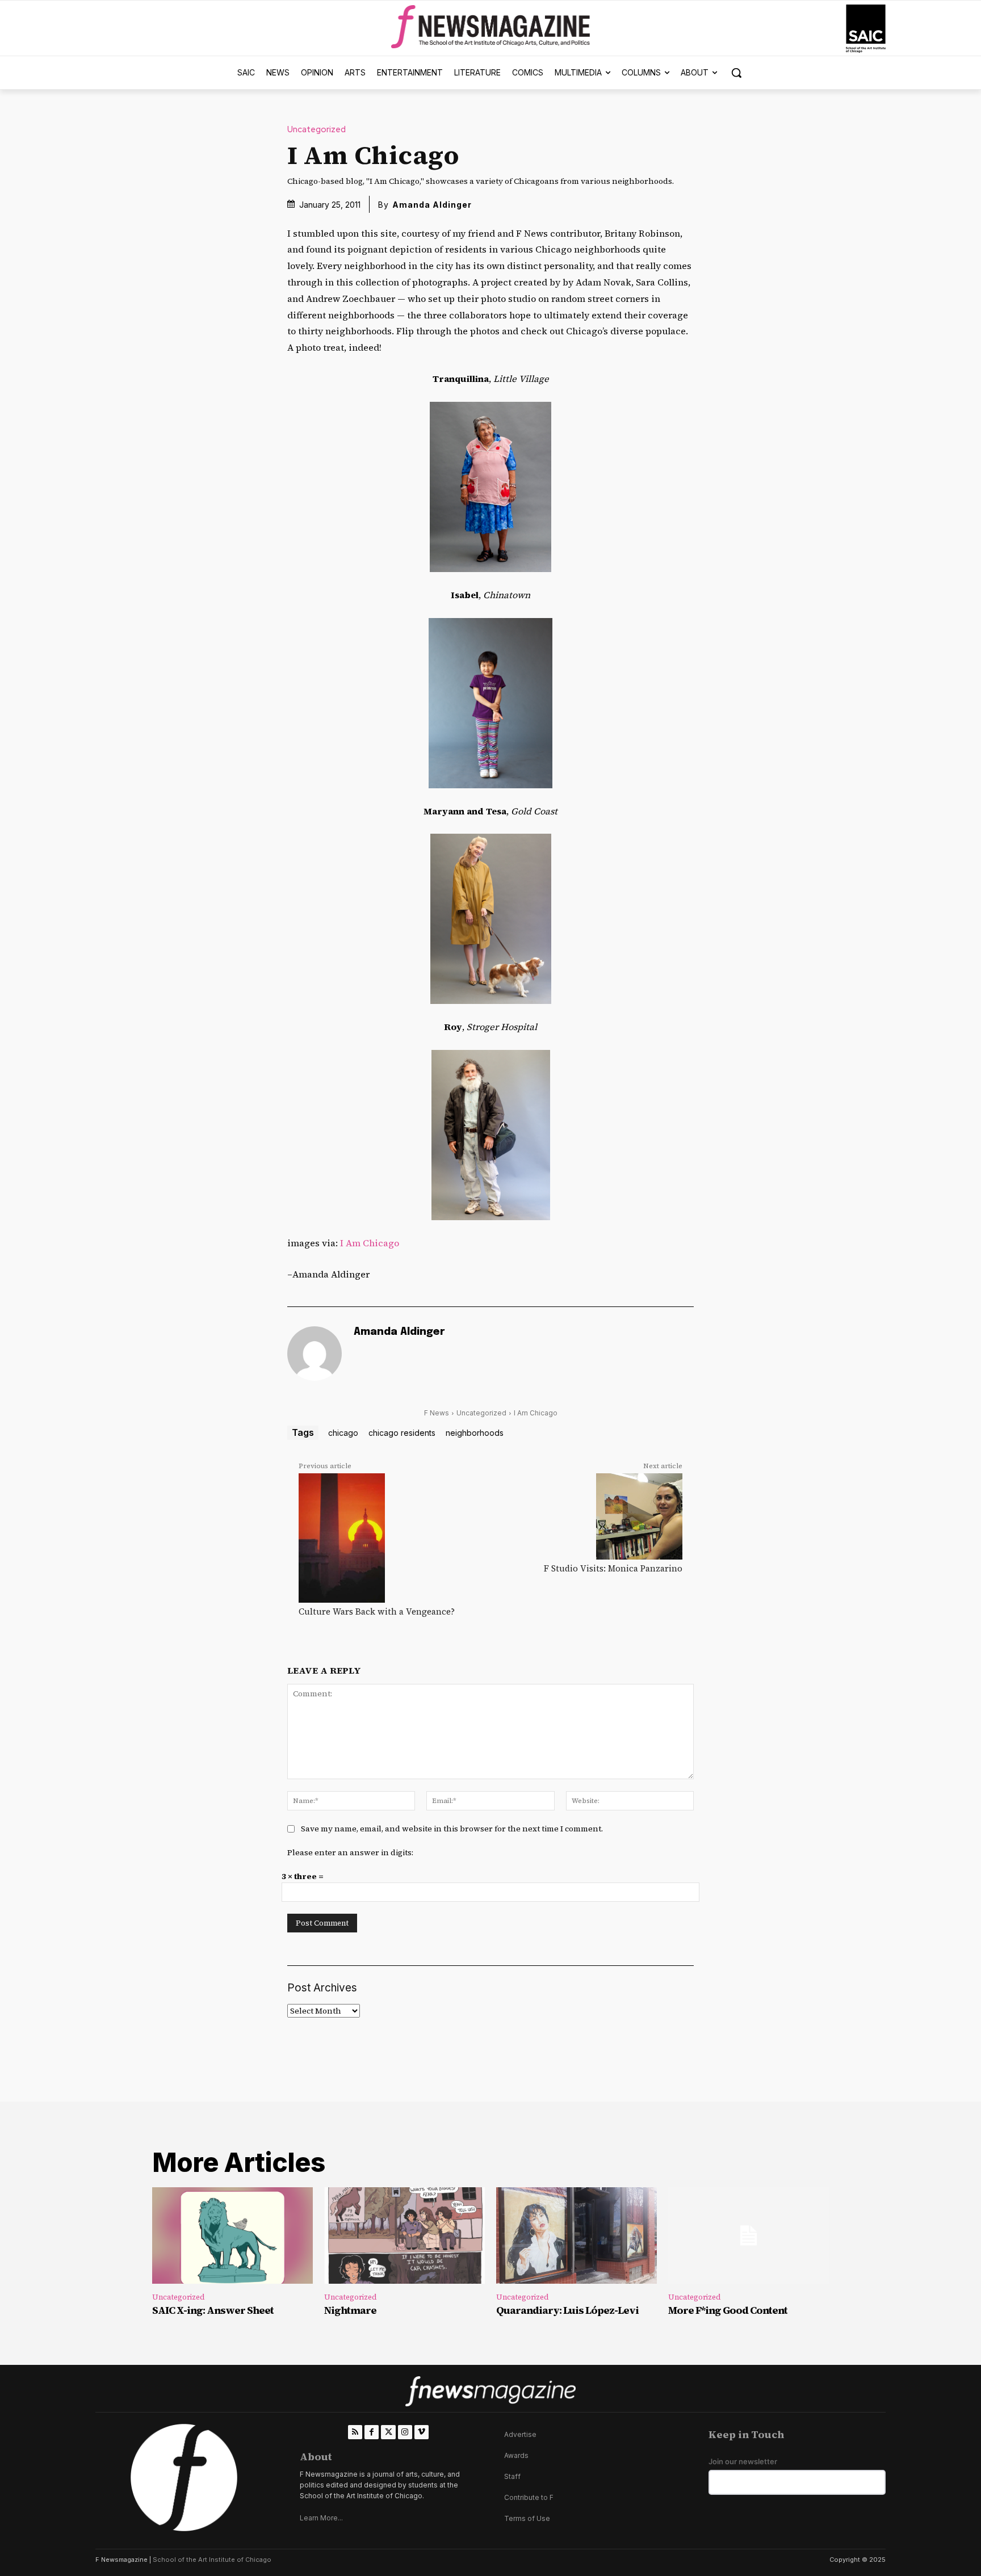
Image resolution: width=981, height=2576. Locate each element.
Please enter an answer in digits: (350, 1852)
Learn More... (321, 2518)
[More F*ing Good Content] (749, 2235)
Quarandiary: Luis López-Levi (567, 2310)
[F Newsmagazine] (866, 29)
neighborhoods (475, 1433)
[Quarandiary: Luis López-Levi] (577, 2235)
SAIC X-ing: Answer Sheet (213, 2310)
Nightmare (350, 2310)
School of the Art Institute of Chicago (212, 2560)
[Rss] (355, 2432)
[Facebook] (372, 2432)
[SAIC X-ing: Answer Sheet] (232, 2235)
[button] (736, 73)
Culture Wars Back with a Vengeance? (377, 1611)
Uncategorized (316, 130)
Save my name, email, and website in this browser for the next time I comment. (452, 1829)
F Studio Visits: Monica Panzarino (613, 1568)
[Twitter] (388, 2432)
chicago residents (402, 1433)
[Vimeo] (422, 2432)
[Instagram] (405, 2432)
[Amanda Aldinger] (315, 1354)
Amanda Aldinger (432, 205)
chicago (343, 1433)
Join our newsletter (743, 2462)
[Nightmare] (404, 2235)
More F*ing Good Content (728, 2310)
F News (437, 1413)
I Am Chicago (370, 1243)
